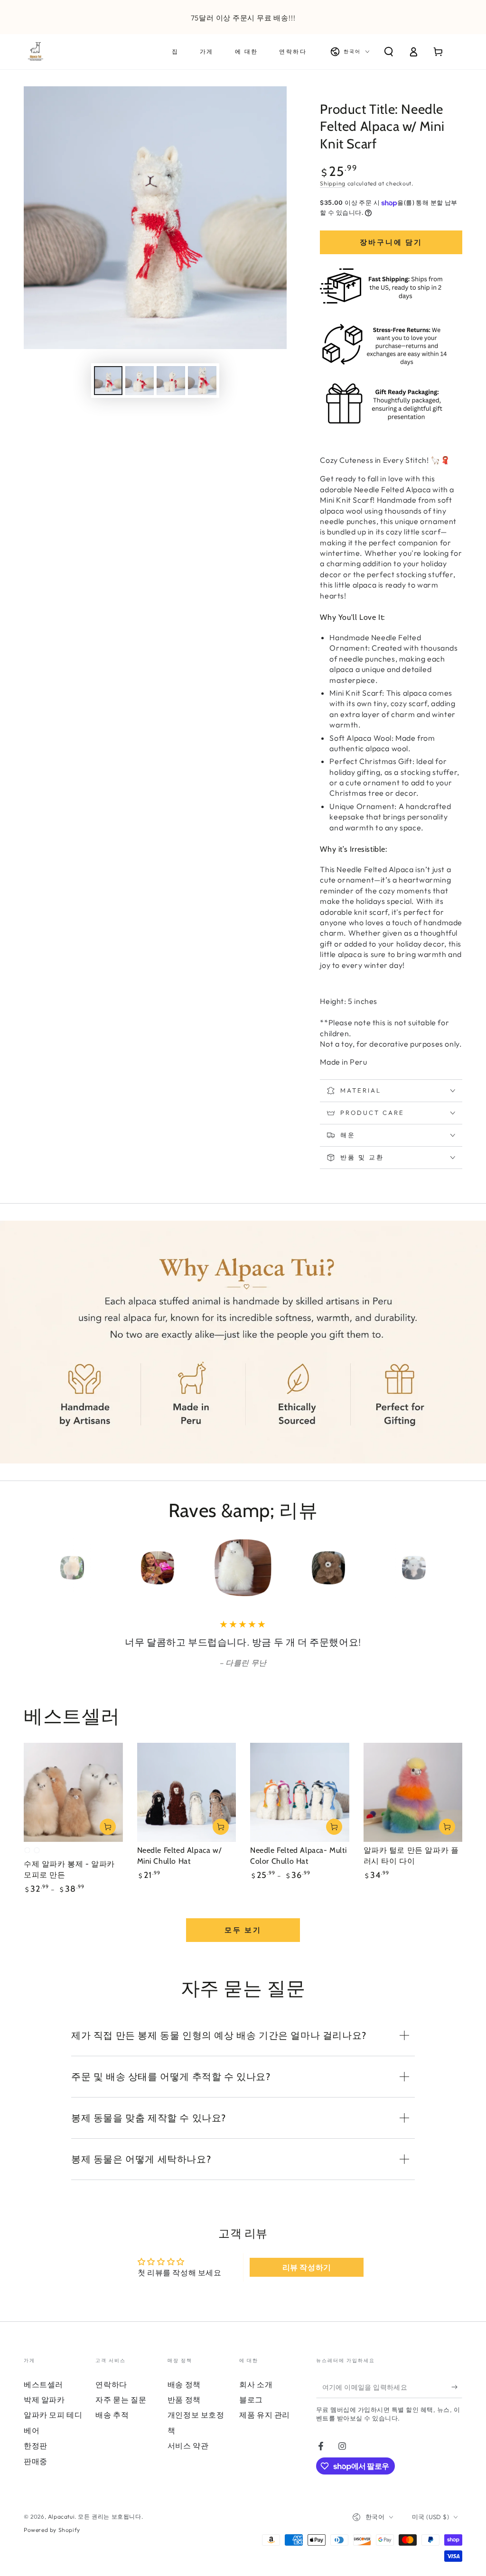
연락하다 (111, 2398)
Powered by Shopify (52, 2543)
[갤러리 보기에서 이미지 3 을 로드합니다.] (171, 381)
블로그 (251, 2413)
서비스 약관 (188, 2459)
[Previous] (33, 1568)
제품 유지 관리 (265, 2428)
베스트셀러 (43, 2398)
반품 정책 (184, 2413)
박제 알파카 (44, 2413)
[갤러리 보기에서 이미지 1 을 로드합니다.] (108, 381)
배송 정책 (184, 2398)
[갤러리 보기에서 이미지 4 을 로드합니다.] (202, 381)
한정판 (36, 2459)
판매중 (36, 2475)
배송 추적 (112, 2428)
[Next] (453, 1568)
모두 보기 (243, 1943)
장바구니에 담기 (391, 242)
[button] (389, 52)
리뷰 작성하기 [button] (307, 2281)
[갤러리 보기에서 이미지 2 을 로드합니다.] (140, 381)
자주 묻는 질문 (121, 2413)
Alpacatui (61, 2530)
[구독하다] (457, 2401)
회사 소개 (256, 2398)
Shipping (333, 183)
